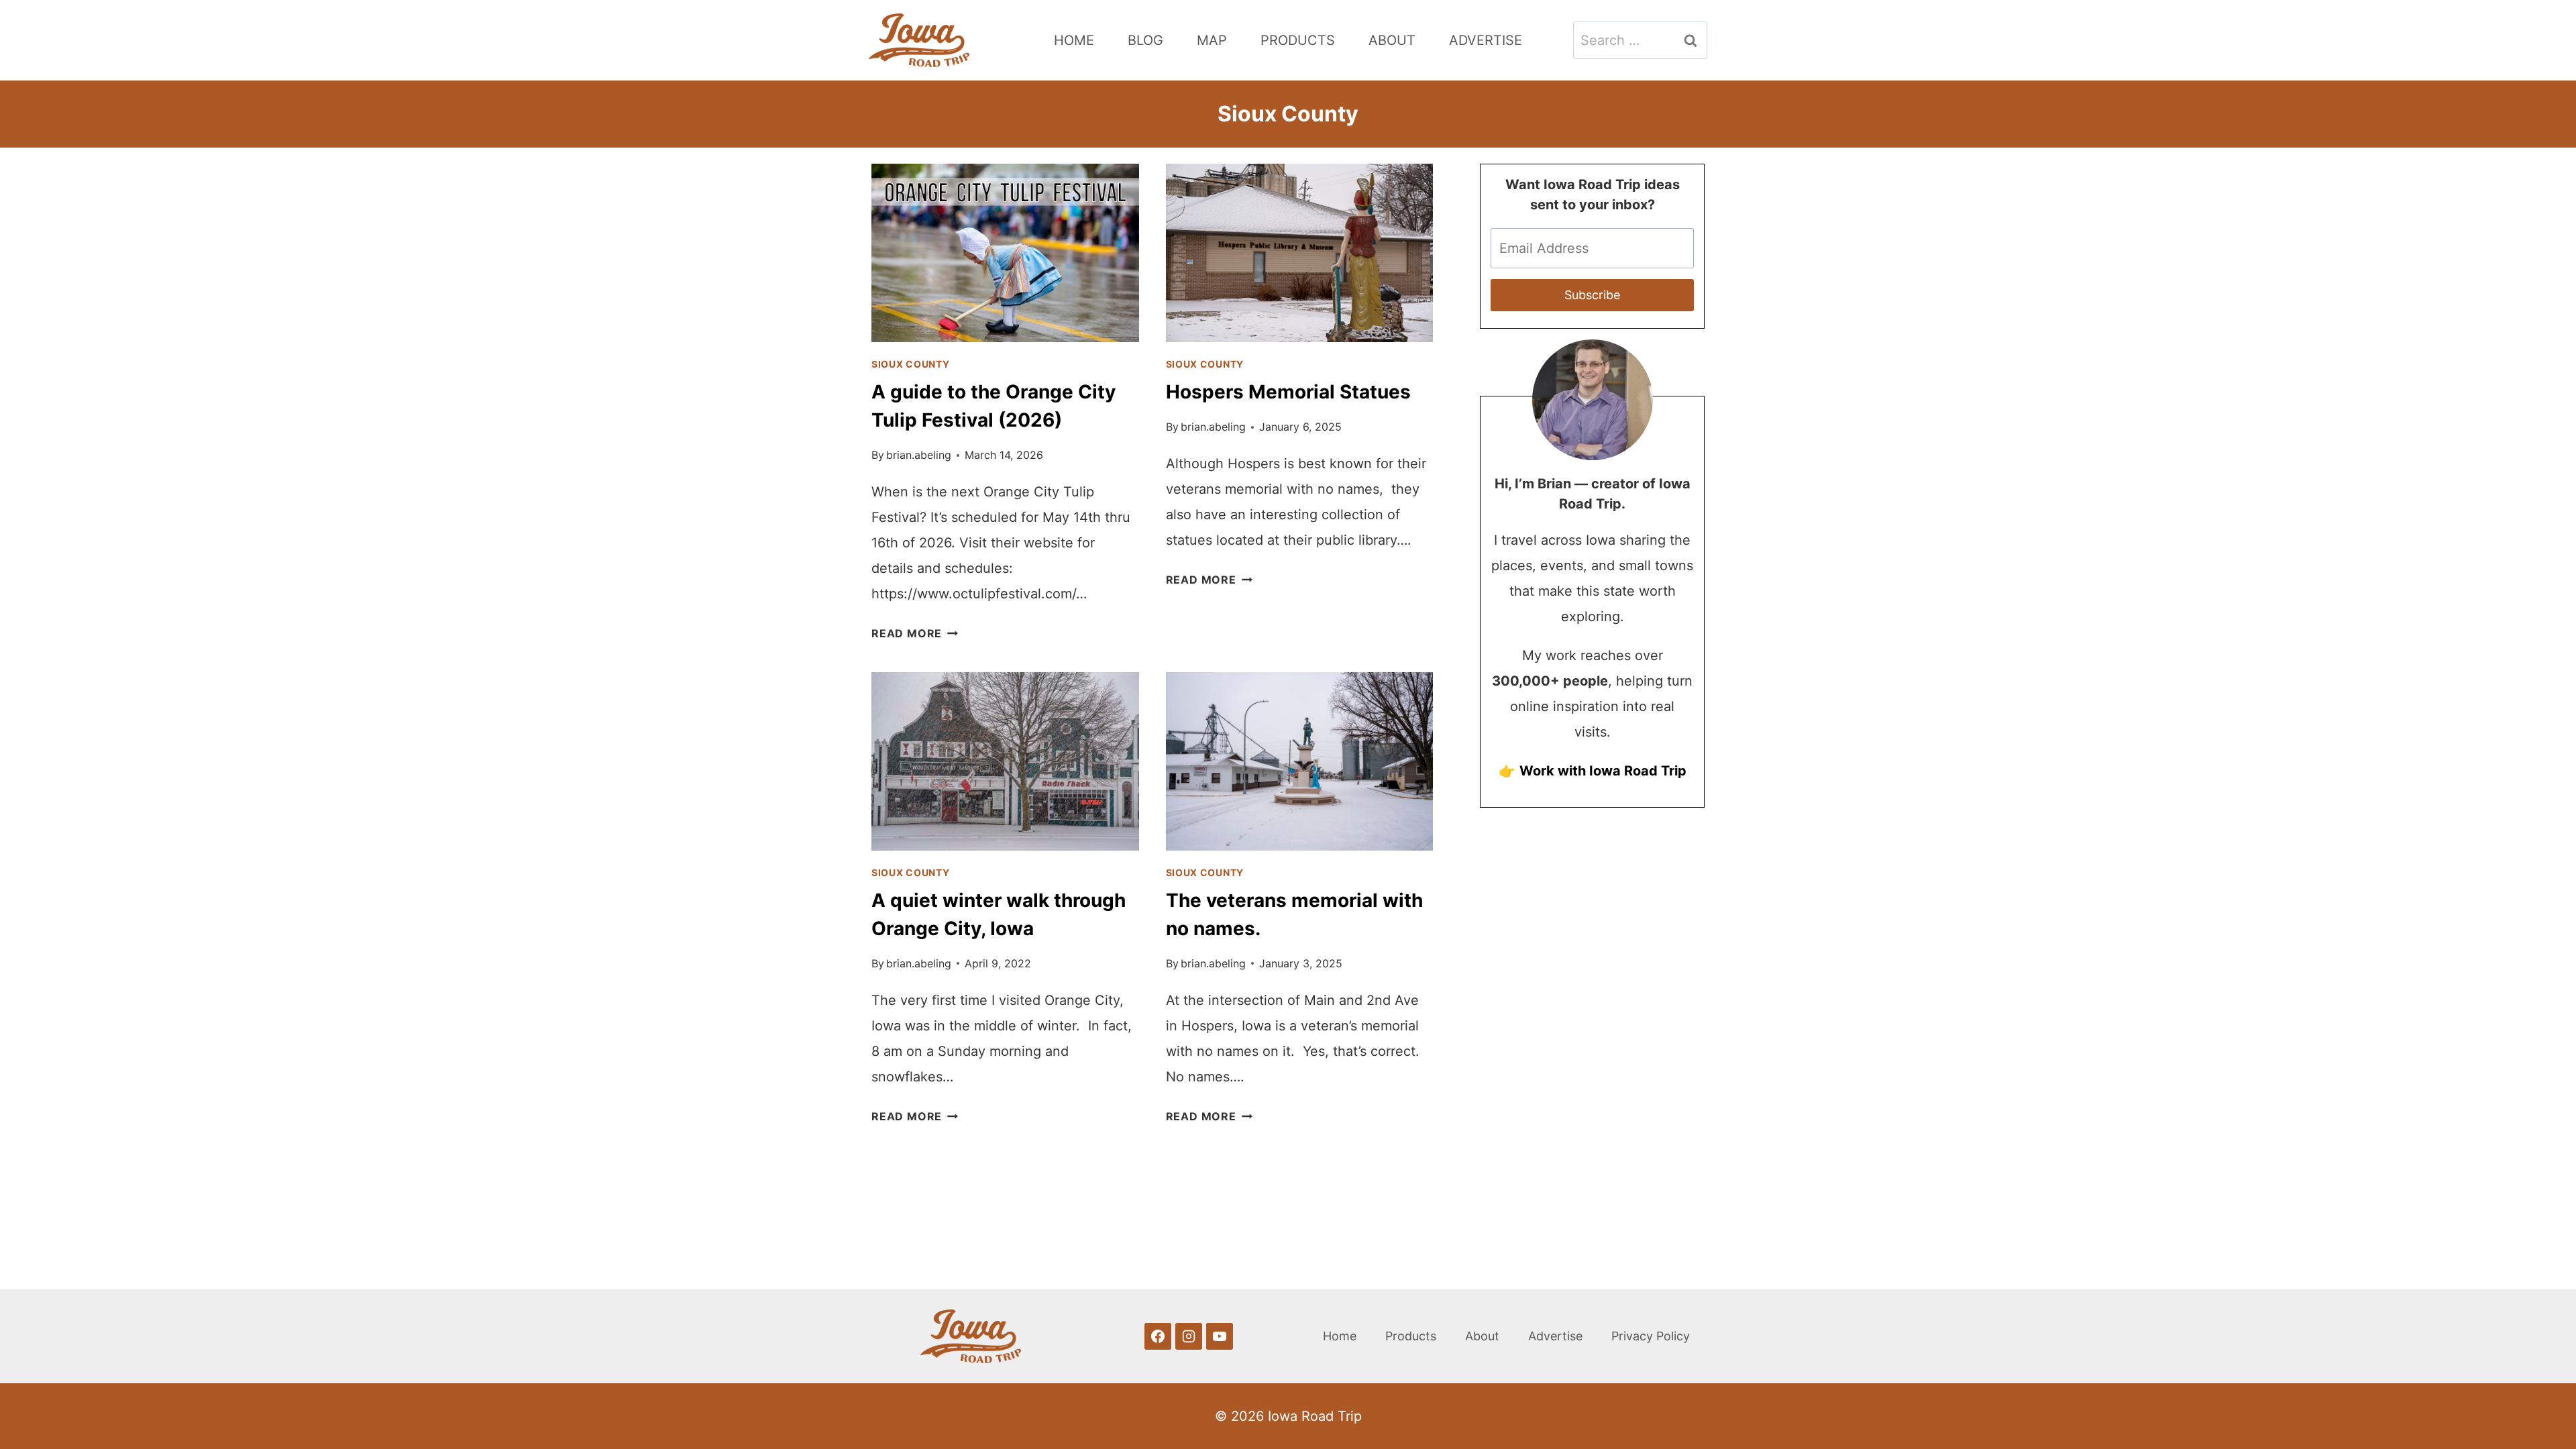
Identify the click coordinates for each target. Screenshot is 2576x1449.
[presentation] (1005, 253)
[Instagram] (1189, 1336)
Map (1212, 40)
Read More (915, 633)
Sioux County (910, 364)
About (1392, 40)
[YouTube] (1220, 1336)
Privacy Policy (1651, 1336)
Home (1074, 40)
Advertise (1486, 40)
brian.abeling (919, 455)
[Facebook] (1158, 1336)
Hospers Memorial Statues (1288, 392)
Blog (1145, 40)
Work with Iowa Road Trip (1603, 771)
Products (1298, 40)
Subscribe (1592, 295)
